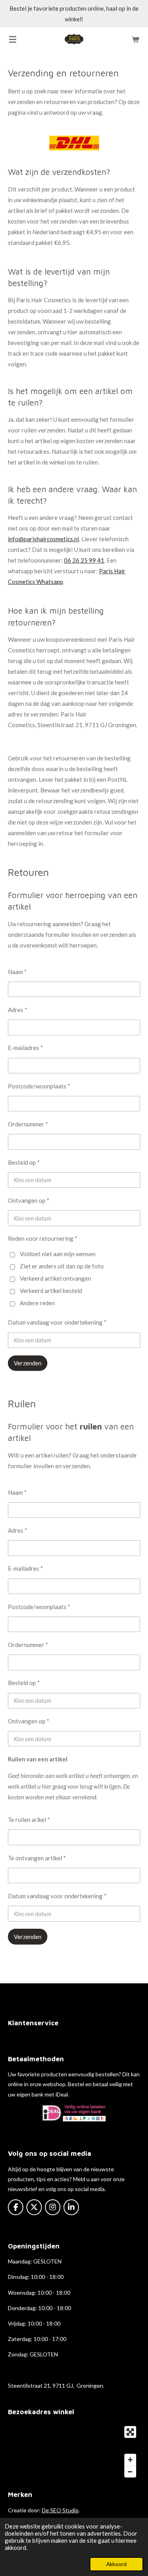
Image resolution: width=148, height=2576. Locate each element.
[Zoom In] (130, 2460)
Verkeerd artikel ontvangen (55, 1278)
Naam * (17, 972)
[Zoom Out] (130, 2472)
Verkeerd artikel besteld (51, 1291)
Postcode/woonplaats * (39, 1086)
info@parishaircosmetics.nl (43, 539)
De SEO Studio (60, 2510)
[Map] (74, 2452)
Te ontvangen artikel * (37, 1858)
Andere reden (37, 1303)
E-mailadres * (25, 1048)
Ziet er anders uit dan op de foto (62, 1266)
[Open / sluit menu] (13, 39)
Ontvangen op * (29, 1200)
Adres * (18, 1010)
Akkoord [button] (116, 2564)
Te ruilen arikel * (29, 1820)
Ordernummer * (28, 1124)
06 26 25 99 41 (84, 560)
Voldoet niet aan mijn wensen (58, 1254)
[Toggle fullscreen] (130, 2432)
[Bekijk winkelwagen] (135, 39)
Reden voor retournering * (43, 1238)
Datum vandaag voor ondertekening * (57, 1322)
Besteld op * (24, 1162)
